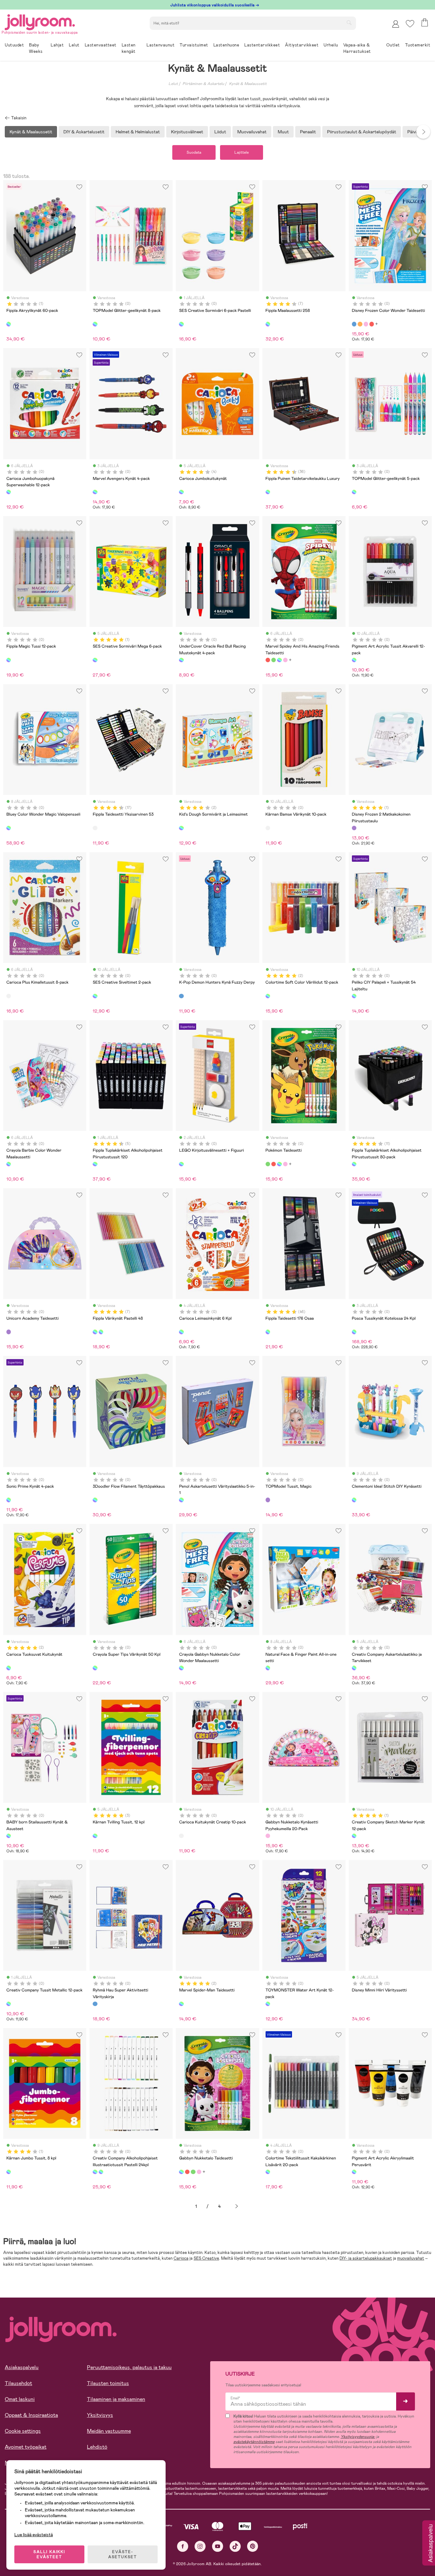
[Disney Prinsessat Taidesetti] (285, 660)
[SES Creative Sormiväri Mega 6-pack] (95, 660)
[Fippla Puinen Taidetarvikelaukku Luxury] (268, 492)
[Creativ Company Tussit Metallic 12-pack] (9, 2004)
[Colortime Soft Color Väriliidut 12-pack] (268, 996)
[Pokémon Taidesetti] (274, 660)
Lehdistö (97, 2447)
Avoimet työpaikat (26, 2447)
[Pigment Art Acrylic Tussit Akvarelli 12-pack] (354, 660)
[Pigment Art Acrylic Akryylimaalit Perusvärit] (354, 2172)
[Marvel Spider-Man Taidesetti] (181, 2004)
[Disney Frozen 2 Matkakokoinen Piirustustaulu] (354, 828)
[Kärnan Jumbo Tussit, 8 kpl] (9, 2172)
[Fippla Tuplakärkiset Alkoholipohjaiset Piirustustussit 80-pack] (354, 1164)
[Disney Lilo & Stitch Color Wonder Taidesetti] (360, 324)
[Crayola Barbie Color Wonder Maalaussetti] (9, 1164)
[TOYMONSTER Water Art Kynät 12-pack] (268, 2004)
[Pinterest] (253, 2546)
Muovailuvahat (252, 132)
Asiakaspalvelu (22, 2367)
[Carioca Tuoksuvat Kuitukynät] (9, 1668)
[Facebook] (183, 2546)
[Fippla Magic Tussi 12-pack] (9, 660)
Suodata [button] (194, 152)
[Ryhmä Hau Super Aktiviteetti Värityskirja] (95, 2004)
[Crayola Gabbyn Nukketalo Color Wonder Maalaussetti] (181, 1668)
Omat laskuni (20, 2399)
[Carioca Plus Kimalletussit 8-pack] (9, 996)
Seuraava (237, 2206)
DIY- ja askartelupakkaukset (366, 2258)
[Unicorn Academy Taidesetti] (9, 1332)
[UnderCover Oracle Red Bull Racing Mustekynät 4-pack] (181, 660)
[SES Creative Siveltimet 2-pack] (95, 996)
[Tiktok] (235, 2546)
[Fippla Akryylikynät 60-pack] (9, 324)
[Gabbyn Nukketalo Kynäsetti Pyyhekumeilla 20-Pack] (268, 1836)
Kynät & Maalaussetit (248, 84)
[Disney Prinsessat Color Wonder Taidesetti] (366, 324)
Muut (283, 132)
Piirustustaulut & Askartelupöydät (362, 132)
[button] (410, 24)
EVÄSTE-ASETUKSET (123, 2554)
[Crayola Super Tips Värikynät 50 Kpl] (95, 1668)
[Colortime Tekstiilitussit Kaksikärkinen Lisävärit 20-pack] (268, 2172)
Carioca (181, 2258)
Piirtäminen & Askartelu (203, 84)
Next (423, 132)
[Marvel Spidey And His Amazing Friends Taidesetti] (268, 660)
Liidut (220, 132)
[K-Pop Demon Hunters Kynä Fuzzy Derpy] (181, 996)
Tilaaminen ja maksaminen (116, 2399)
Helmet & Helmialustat (138, 132)
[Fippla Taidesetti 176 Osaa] (268, 1332)
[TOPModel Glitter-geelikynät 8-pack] (95, 324)
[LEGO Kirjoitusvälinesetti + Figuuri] (181, 1164)
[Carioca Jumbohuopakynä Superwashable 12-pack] (9, 492)
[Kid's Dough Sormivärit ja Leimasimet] (181, 828)
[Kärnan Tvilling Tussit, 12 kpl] (95, 1836)
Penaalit (308, 132)
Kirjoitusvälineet (187, 132)
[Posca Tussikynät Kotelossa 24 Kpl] (354, 1332)
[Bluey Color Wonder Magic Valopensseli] (9, 828)
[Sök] (349, 23)
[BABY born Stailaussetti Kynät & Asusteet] (9, 1836)
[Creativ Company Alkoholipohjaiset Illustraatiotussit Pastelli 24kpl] (95, 2172)
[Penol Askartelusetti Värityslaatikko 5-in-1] (181, 1500)
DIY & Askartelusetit (84, 132)
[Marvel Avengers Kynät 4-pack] (95, 492)
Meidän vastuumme (109, 2431)
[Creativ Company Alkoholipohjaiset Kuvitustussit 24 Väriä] (101, 2172)
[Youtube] (218, 2546)
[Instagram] (200, 2546)
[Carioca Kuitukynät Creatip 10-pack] (181, 1836)
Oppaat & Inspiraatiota (31, 2415)
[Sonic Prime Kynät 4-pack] (9, 1500)
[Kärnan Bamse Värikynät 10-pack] (268, 828)
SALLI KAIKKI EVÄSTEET (49, 2554)
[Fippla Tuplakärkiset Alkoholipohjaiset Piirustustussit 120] (95, 1164)
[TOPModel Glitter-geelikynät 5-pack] (354, 492)
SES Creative (206, 2258)
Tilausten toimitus (108, 2383)
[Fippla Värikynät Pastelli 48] (95, 1332)
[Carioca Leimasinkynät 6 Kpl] (181, 1332)
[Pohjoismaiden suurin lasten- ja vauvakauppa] (40, 21)
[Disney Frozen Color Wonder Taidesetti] (354, 324)
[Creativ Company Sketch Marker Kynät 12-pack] (354, 1836)
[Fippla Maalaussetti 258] (268, 324)
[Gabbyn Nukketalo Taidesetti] (279, 660)
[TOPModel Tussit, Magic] (268, 1500)
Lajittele (242, 152)
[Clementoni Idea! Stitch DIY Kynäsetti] (354, 1500)
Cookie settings (23, 2431)
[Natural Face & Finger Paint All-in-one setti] (268, 1668)
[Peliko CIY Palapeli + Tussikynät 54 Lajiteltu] (354, 996)
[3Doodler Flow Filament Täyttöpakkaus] (95, 1500)
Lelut (173, 84)
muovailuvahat (411, 2258)
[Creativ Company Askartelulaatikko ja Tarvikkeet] (354, 1668)
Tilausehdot (18, 2383)
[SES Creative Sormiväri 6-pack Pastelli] (181, 324)
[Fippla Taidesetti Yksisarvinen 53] (95, 828)
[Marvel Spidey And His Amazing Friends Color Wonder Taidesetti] (372, 324)
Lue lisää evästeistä (34, 2535)
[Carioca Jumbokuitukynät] (181, 492)
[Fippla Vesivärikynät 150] (101, 1332)
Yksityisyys (100, 2415)
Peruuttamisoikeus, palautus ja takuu (129, 2367)
